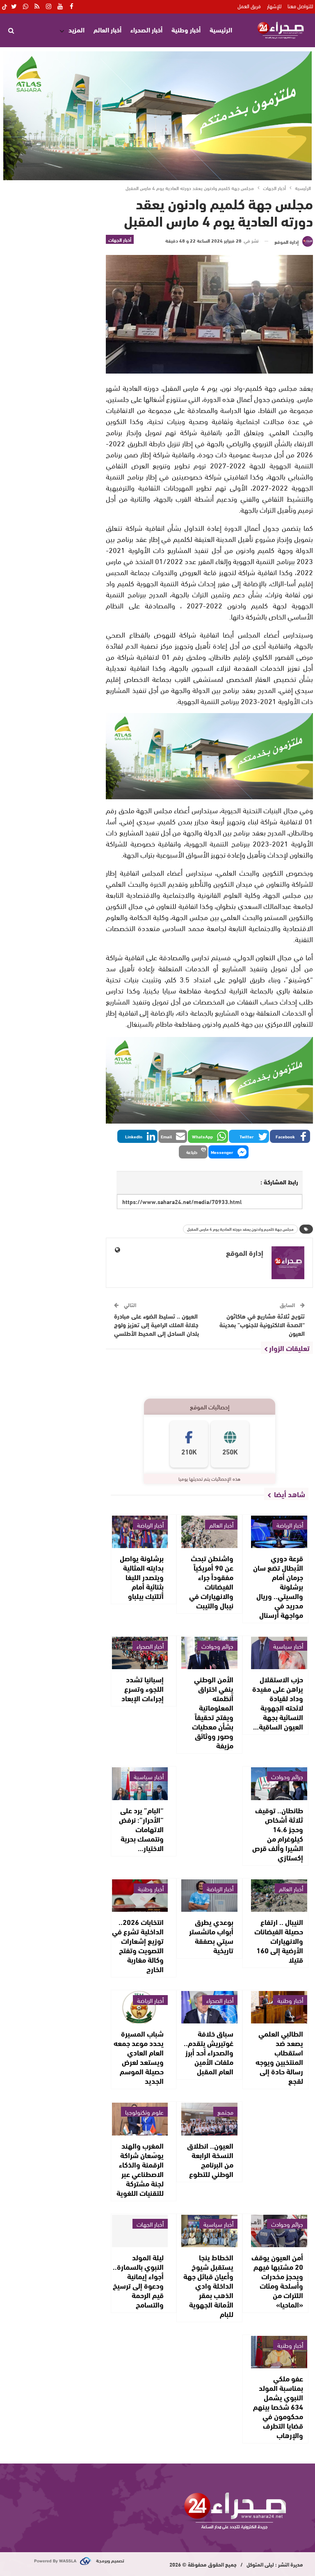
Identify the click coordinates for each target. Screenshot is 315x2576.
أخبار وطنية (186, 29)
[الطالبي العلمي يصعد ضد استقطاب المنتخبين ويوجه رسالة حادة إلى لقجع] (279, 2007)
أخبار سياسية (288, 1646)
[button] (290, 1136)
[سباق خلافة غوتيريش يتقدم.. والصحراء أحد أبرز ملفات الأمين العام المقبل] (209, 2007)
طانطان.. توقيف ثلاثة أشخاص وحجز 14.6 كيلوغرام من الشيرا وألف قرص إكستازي (278, 1834)
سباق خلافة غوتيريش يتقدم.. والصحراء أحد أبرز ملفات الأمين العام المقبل (209, 2052)
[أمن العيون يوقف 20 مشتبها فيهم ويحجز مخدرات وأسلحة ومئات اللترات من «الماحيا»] (279, 2231)
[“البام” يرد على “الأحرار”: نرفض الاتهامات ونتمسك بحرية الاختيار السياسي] (140, 1783)
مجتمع (225, 2112)
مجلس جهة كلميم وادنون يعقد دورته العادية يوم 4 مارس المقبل (240, 1229)
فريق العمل (249, 6)
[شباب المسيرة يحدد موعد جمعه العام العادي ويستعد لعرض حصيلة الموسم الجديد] (140, 2007)
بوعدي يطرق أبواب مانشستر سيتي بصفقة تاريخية (211, 1936)
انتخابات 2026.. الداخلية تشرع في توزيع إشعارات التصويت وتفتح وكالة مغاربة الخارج (138, 1945)
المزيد (76, 29)
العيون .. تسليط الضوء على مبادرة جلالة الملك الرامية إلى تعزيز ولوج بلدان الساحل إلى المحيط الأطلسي (156, 1324)
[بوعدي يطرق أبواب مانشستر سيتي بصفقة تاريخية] (209, 1896)
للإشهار (274, 6)
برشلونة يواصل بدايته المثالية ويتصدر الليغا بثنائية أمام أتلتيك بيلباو (142, 1577)
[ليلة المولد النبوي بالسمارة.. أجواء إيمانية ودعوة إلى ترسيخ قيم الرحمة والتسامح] (140, 2231)
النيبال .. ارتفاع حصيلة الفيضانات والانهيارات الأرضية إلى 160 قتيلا (279, 1941)
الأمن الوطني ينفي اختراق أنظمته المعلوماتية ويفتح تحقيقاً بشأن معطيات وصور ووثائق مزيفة (213, 1712)
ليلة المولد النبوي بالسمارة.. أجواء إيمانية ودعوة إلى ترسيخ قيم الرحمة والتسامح (138, 2281)
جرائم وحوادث (217, 1646)
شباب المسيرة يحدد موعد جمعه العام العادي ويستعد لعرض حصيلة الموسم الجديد (139, 2057)
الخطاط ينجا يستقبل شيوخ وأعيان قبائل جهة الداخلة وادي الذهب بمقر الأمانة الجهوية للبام (208, 2285)
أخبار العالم (107, 29)
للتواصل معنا (300, 6)
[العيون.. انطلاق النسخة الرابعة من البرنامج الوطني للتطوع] (209, 2119)
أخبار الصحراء (146, 29)
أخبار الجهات (120, 239)
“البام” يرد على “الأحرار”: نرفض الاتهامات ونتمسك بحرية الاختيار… (141, 1829)
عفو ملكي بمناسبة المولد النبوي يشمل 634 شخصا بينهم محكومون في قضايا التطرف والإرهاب (278, 2406)
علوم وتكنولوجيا (144, 2112)
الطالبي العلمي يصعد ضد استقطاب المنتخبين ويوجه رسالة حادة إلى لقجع (279, 2057)
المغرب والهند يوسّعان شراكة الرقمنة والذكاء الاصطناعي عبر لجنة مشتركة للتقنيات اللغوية (140, 2169)
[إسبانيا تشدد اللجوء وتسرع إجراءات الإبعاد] (140, 1653)
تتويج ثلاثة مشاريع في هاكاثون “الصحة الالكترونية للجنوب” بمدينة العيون (262, 1324)
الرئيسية (221, 29)
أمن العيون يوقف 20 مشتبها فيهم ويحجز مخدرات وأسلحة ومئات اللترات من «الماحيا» (277, 2281)
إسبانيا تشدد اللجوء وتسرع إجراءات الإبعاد (143, 1688)
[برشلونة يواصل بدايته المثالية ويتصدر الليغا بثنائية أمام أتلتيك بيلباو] (140, 1532)
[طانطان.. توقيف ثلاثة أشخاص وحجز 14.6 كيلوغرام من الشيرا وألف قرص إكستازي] (279, 1783)
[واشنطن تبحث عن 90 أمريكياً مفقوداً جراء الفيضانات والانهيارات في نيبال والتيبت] (209, 1532)
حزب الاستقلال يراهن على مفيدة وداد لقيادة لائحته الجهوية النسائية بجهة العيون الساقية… (278, 1703)
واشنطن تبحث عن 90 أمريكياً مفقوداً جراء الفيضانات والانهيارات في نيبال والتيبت (211, 1582)
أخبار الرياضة (290, 1525)
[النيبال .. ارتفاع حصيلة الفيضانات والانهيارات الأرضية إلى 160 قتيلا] (279, 1896)
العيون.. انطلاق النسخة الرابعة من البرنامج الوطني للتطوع (210, 2160)
